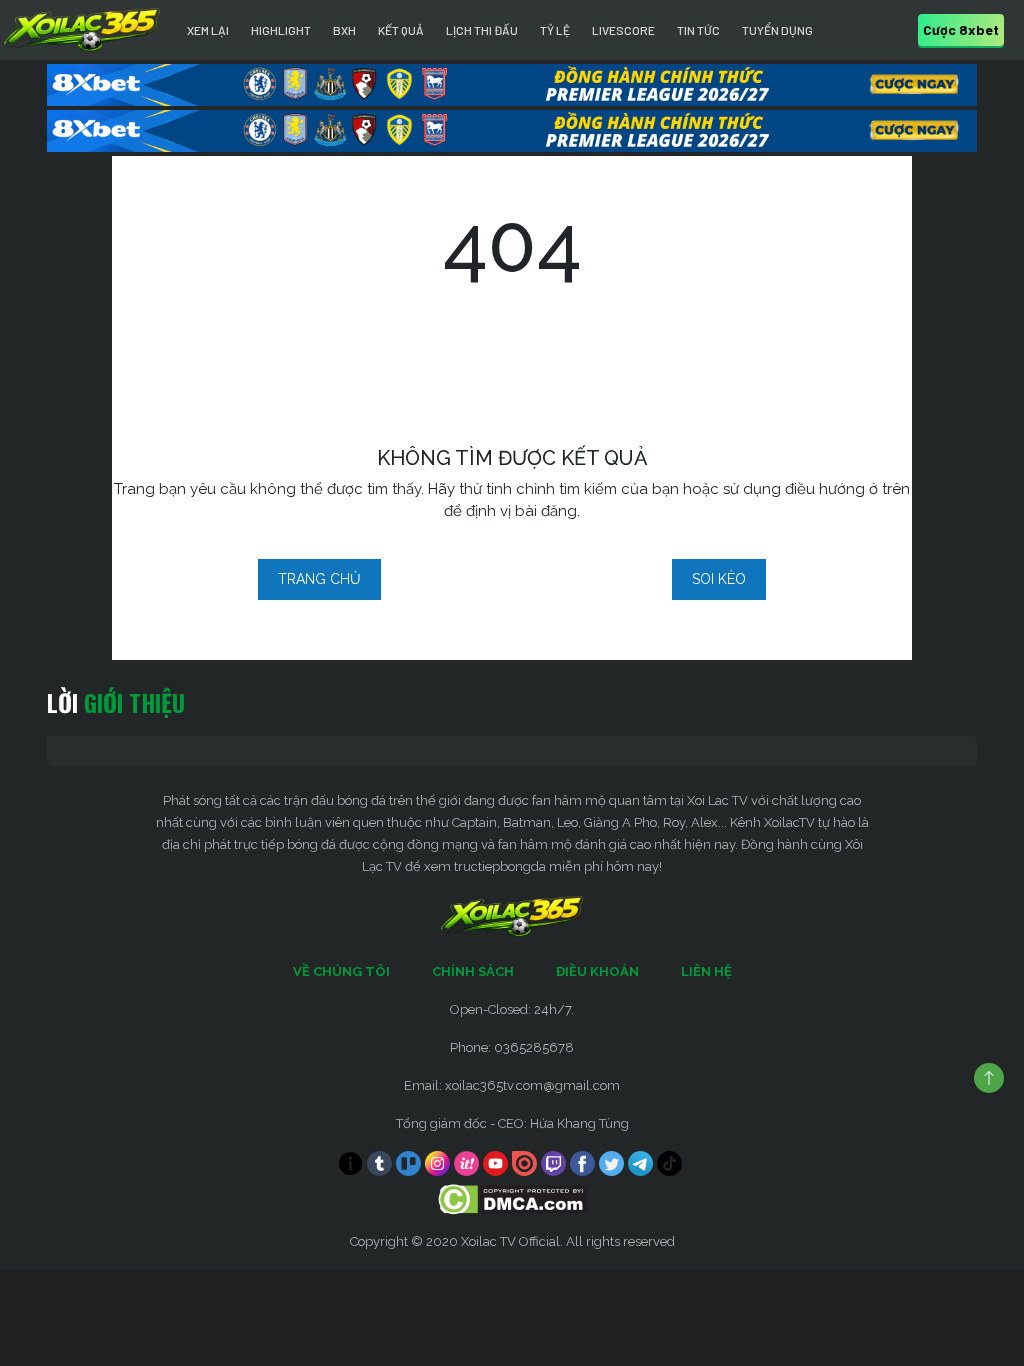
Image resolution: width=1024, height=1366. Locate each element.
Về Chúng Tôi (341, 971)
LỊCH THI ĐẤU (482, 30)
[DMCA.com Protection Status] (512, 1198)
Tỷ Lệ (555, 30)
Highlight (281, 30)
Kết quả (401, 30)
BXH (344, 30)
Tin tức (698, 30)
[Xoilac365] (82, 30)
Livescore (623, 30)
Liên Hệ (706, 971)
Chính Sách (473, 971)
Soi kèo (719, 579)
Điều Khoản (597, 971)
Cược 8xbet (961, 29)
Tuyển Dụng (777, 30)
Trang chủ (319, 579)
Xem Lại (208, 30)
